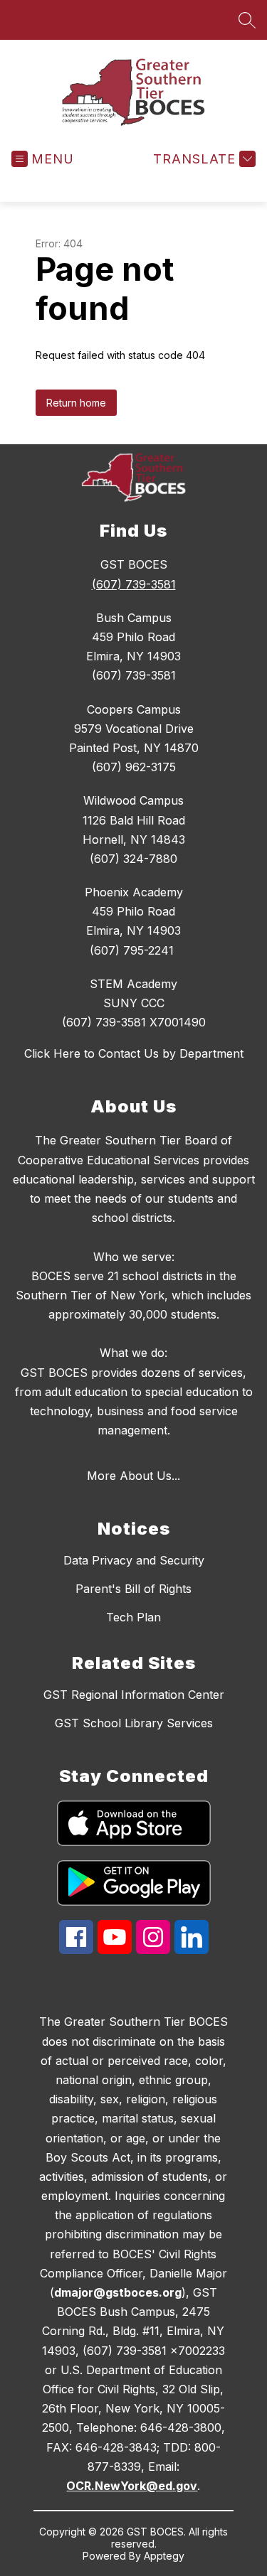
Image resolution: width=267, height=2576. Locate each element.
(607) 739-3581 (134, 584)
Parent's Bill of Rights (133, 1589)
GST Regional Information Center (134, 1695)
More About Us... (133, 1476)
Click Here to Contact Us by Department (134, 1053)
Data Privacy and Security (134, 1560)
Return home (76, 403)
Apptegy (164, 2556)
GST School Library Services (134, 1723)
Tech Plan (133, 1617)
